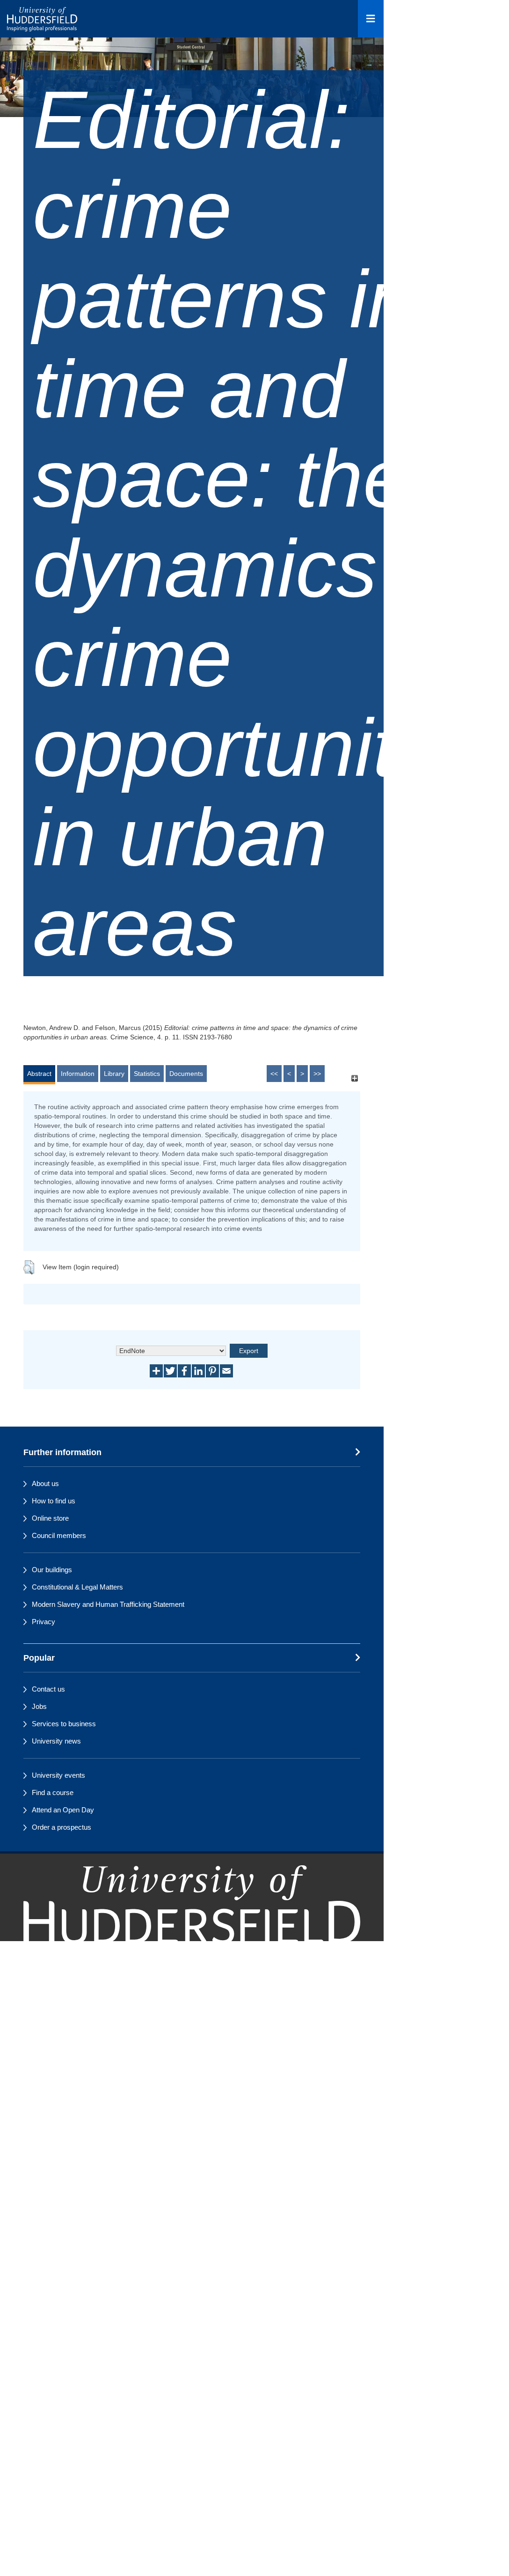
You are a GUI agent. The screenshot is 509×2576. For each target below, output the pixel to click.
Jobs (39, 1706)
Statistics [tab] (147, 1074)
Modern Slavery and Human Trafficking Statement (108, 1604)
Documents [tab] (186, 1074)
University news (56, 1741)
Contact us (48, 1689)
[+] (354, 1078)
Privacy (44, 1622)
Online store (50, 1518)
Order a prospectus (62, 1827)
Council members (59, 1535)
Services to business (64, 1724)
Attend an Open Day (63, 1810)
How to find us (54, 1501)
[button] (29, 1267)
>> (317, 1074)
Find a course (53, 1792)
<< (274, 1074)
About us (45, 1483)
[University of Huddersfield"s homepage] (192, 1924)
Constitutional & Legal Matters (77, 1587)
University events (58, 1775)
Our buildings (52, 1570)
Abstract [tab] (39, 1074)
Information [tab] (78, 1074)
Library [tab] (114, 1074)
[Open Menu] (371, 19)
